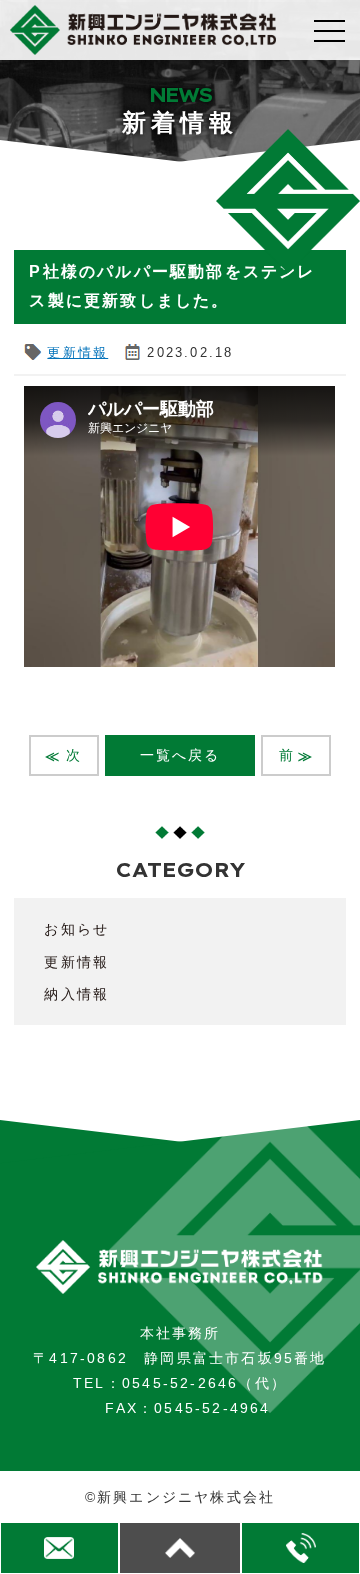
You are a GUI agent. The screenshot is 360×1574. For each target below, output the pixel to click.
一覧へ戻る (180, 755)
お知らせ (76, 929)
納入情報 (76, 994)
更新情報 (77, 352)
